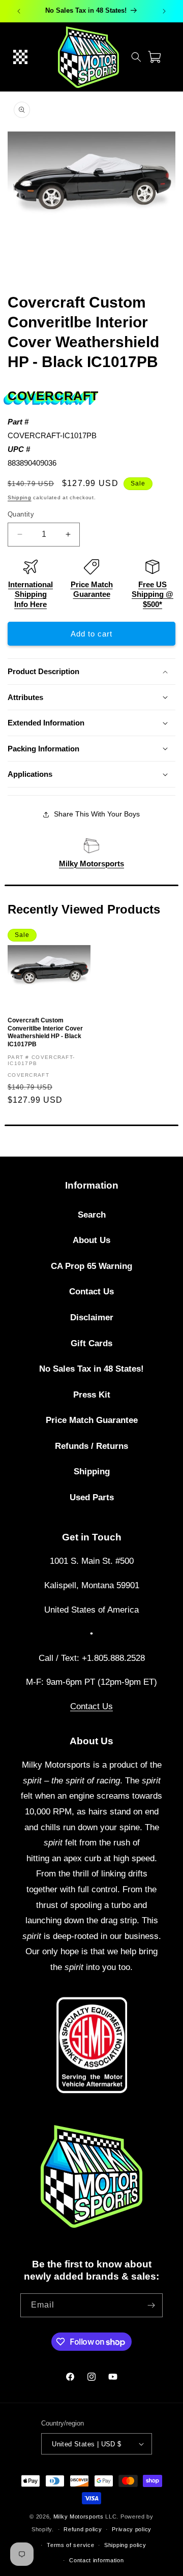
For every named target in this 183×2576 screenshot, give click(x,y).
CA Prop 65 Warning (91, 1266)
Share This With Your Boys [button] (97, 814)
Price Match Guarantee (92, 1420)
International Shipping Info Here (30, 594)
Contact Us (91, 1292)
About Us (91, 1240)
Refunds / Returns (91, 1446)
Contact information (96, 2560)
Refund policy (83, 2529)
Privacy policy (132, 2529)
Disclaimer (92, 1317)
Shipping (20, 497)
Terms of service (70, 2545)
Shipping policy (125, 2545)
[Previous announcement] (19, 11)
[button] (20, 57)
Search (92, 1215)
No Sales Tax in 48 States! (91, 1369)
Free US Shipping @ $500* (152, 594)
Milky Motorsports (91, 863)
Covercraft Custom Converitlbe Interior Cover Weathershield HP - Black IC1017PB (45, 1032)
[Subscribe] (151, 2305)
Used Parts (92, 1497)
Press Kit (92, 1395)
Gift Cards (91, 1343)
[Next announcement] (164, 11)
